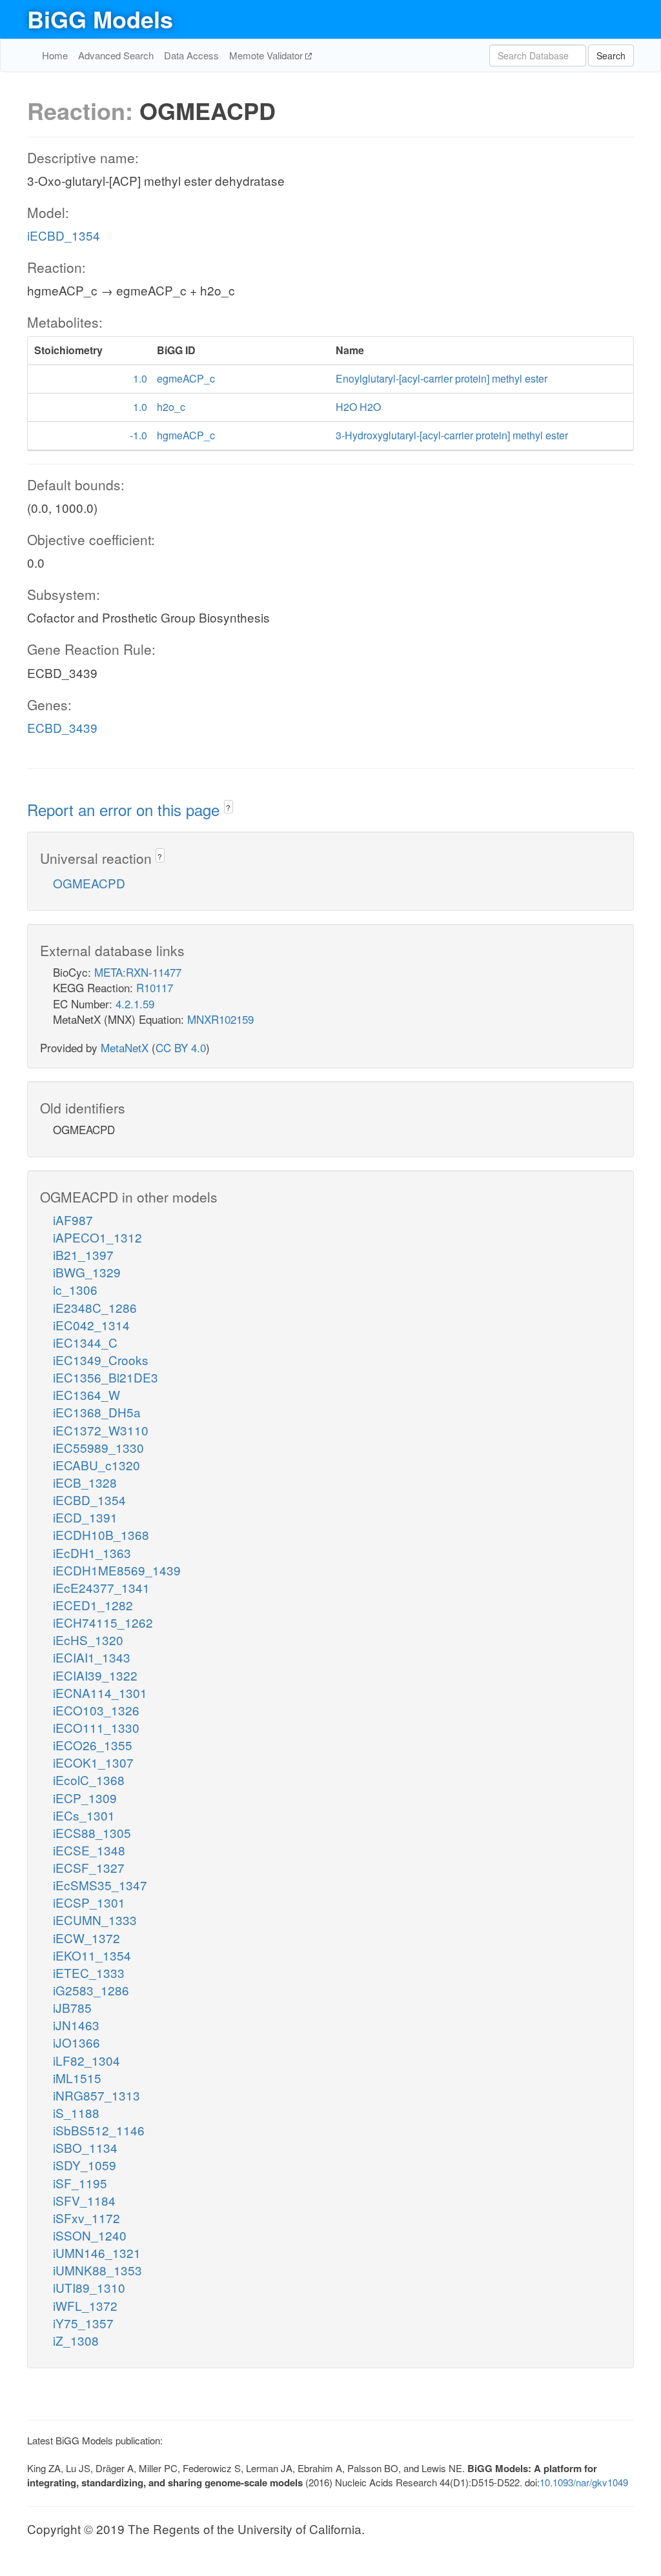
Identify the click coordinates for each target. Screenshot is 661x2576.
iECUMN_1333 (95, 1920)
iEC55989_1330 (98, 1447)
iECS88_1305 (92, 1832)
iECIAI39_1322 (95, 1675)
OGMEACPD (89, 883)
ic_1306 (75, 1289)
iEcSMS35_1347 (100, 1885)
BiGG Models (100, 19)
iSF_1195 (80, 2183)
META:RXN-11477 (138, 972)
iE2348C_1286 (95, 1307)
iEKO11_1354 (92, 1955)
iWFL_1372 (85, 2305)
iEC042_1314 (91, 1325)
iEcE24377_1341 (101, 1587)
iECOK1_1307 (93, 1762)
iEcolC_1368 (89, 1780)
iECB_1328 (85, 1482)
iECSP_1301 (89, 1902)
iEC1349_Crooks (101, 1360)
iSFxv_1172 (86, 2218)
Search (611, 55)
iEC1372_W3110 (101, 1430)
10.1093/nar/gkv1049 (584, 2482)
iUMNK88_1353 (97, 2270)
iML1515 (77, 2078)
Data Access (191, 55)
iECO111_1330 (96, 1727)
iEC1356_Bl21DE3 (106, 1377)
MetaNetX (125, 1047)
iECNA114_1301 (100, 1692)
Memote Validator (267, 55)
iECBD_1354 (64, 235)
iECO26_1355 (93, 1745)
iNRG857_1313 (97, 2095)
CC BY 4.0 (181, 1047)
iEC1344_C (85, 1342)
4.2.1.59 (135, 1003)
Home (55, 55)
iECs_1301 (84, 1815)
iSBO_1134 (85, 2147)
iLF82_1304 (86, 2060)
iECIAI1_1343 (92, 1657)
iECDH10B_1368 (101, 1534)
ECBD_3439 (62, 727)
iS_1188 (76, 2112)
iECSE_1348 (89, 1850)
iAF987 (73, 1220)
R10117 (155, 987)
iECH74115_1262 (103, 1622)
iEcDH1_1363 (92, 1553)
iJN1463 (76, 2025)
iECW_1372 (86, 1938)
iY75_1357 (83, 2323)
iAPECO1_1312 (97, 1237)
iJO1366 (76, 2042)
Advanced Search (116, 55)
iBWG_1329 (87, 1272)
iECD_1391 (85, 1517)
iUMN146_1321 (97, 2252)
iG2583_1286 (91, 1990)
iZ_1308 (76, 2340)
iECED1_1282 (93, 1605)
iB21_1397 (83, 1254)
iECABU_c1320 (97, 1465)
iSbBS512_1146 (99, 2130)
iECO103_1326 (96, 1710)
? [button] (228, 807)
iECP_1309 (85, 1798)
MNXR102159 (220, 1019)
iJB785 (72, 2007)
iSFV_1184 (84, 2200)
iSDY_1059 (85, 2165)
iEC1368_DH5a (97, 1412)
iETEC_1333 (89, 1972)
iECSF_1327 (89, 1867)
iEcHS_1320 (88, 1640)
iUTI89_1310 (89, 2287)
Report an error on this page (126, 809)
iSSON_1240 (90, 2235)
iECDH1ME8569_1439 (117, 1570)
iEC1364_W (86, 1394)
